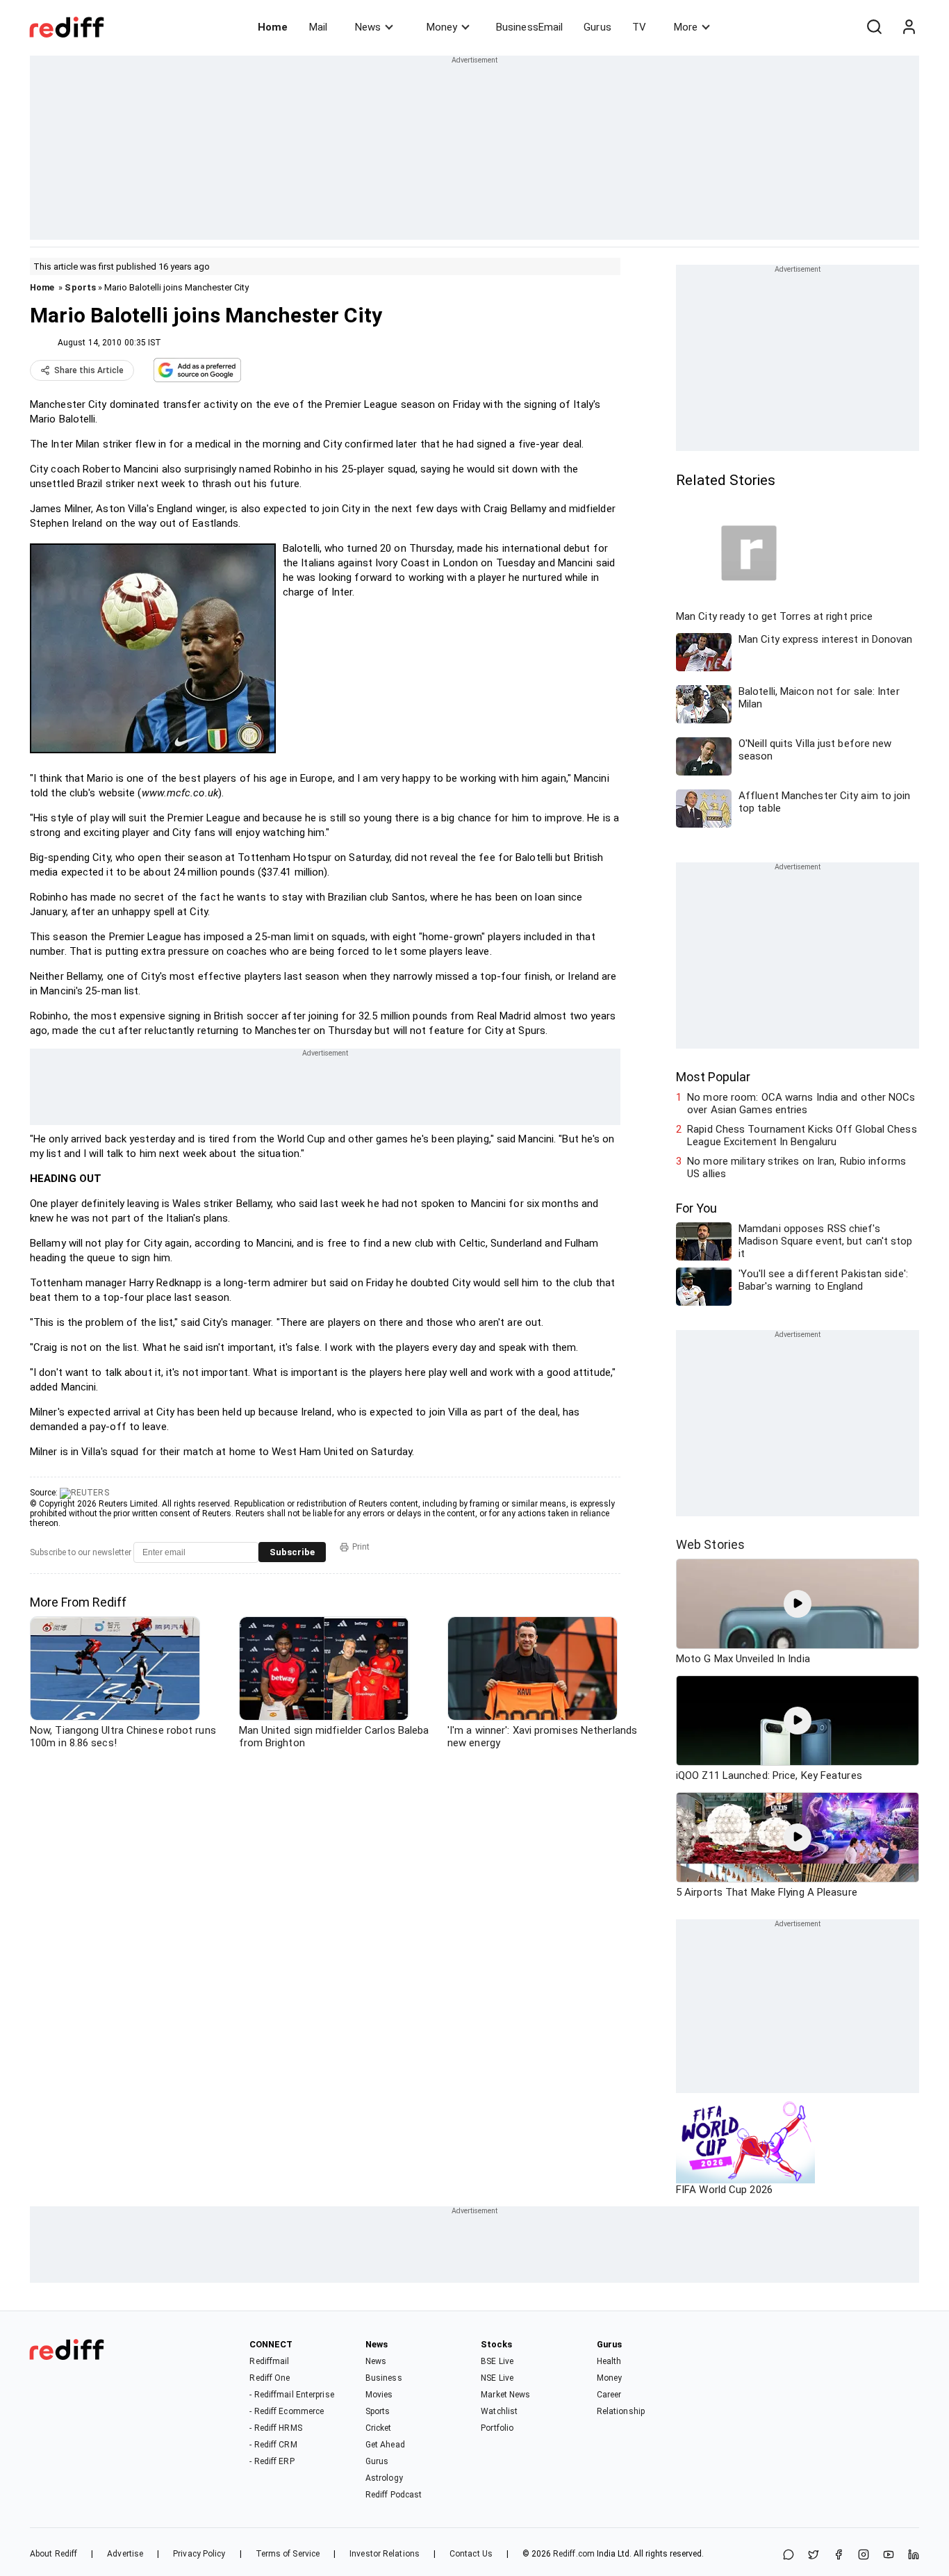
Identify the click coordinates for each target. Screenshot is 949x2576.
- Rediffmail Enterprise (291, 2395)
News (368, 27)
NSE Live (497, 2378)
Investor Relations (385, 2554)
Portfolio (497, 2428)
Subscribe (292, 1552)
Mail (318, 27)
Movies (379, 2395)
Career (609, 2395)
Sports (80, 287)
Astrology (384, 2478)
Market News (505, 2395)
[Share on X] (814, 2556)
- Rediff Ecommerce (287, 2411)
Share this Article (89, 370)
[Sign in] (909, 27)
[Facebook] (839, 2556)
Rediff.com (574, 2554)
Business (384, 2378)
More (686, 27)
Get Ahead (385, 2445)
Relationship (621, 2411)
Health (609, 2361)
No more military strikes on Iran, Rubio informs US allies (797, 1167)
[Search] (874, 27)
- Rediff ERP (272, 2461)
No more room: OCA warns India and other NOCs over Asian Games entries (801, 1104)
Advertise (125, 2554)
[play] (798, 1604)
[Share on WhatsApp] (789, 2556)
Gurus (597, 27)
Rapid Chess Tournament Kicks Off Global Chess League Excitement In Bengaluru (802, 1135)
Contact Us (471, 2554)
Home (273, 27)
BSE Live (497, 2361)
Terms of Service (288, 2554)
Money (442, 27)
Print (361, 1547)
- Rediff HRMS (275, 2428)
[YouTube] (889, 2556)
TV (639, 27)
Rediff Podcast (394, 2495)
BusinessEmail (529, 27)
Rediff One (270, 2378)
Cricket (379, 2428)
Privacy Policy (199, 2554)
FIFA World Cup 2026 (724, 2190)
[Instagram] (864, 2556)
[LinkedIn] (914, 2556)
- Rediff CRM (273, 2445)
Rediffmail (269, 2361)
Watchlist (499, 2411)
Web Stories (710, 1544)
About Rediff (53, 2554)
